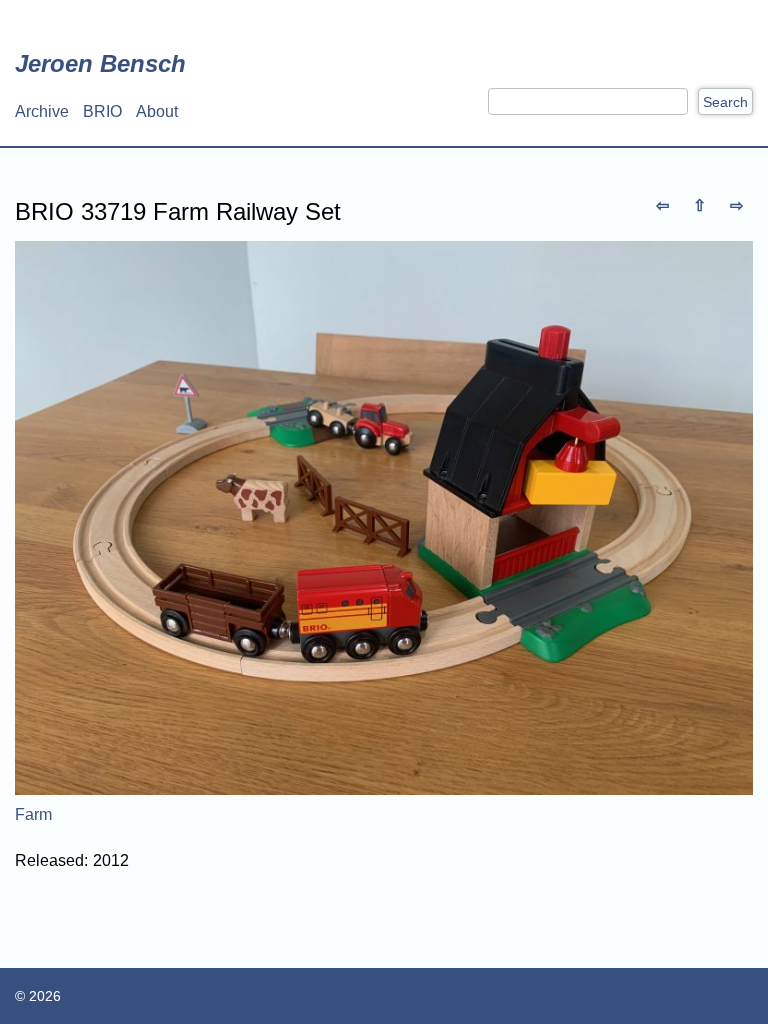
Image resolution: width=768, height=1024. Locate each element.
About (157, 111)
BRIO (102, 111)
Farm (33, 814)
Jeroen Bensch (100, 63)
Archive (42, 111)
